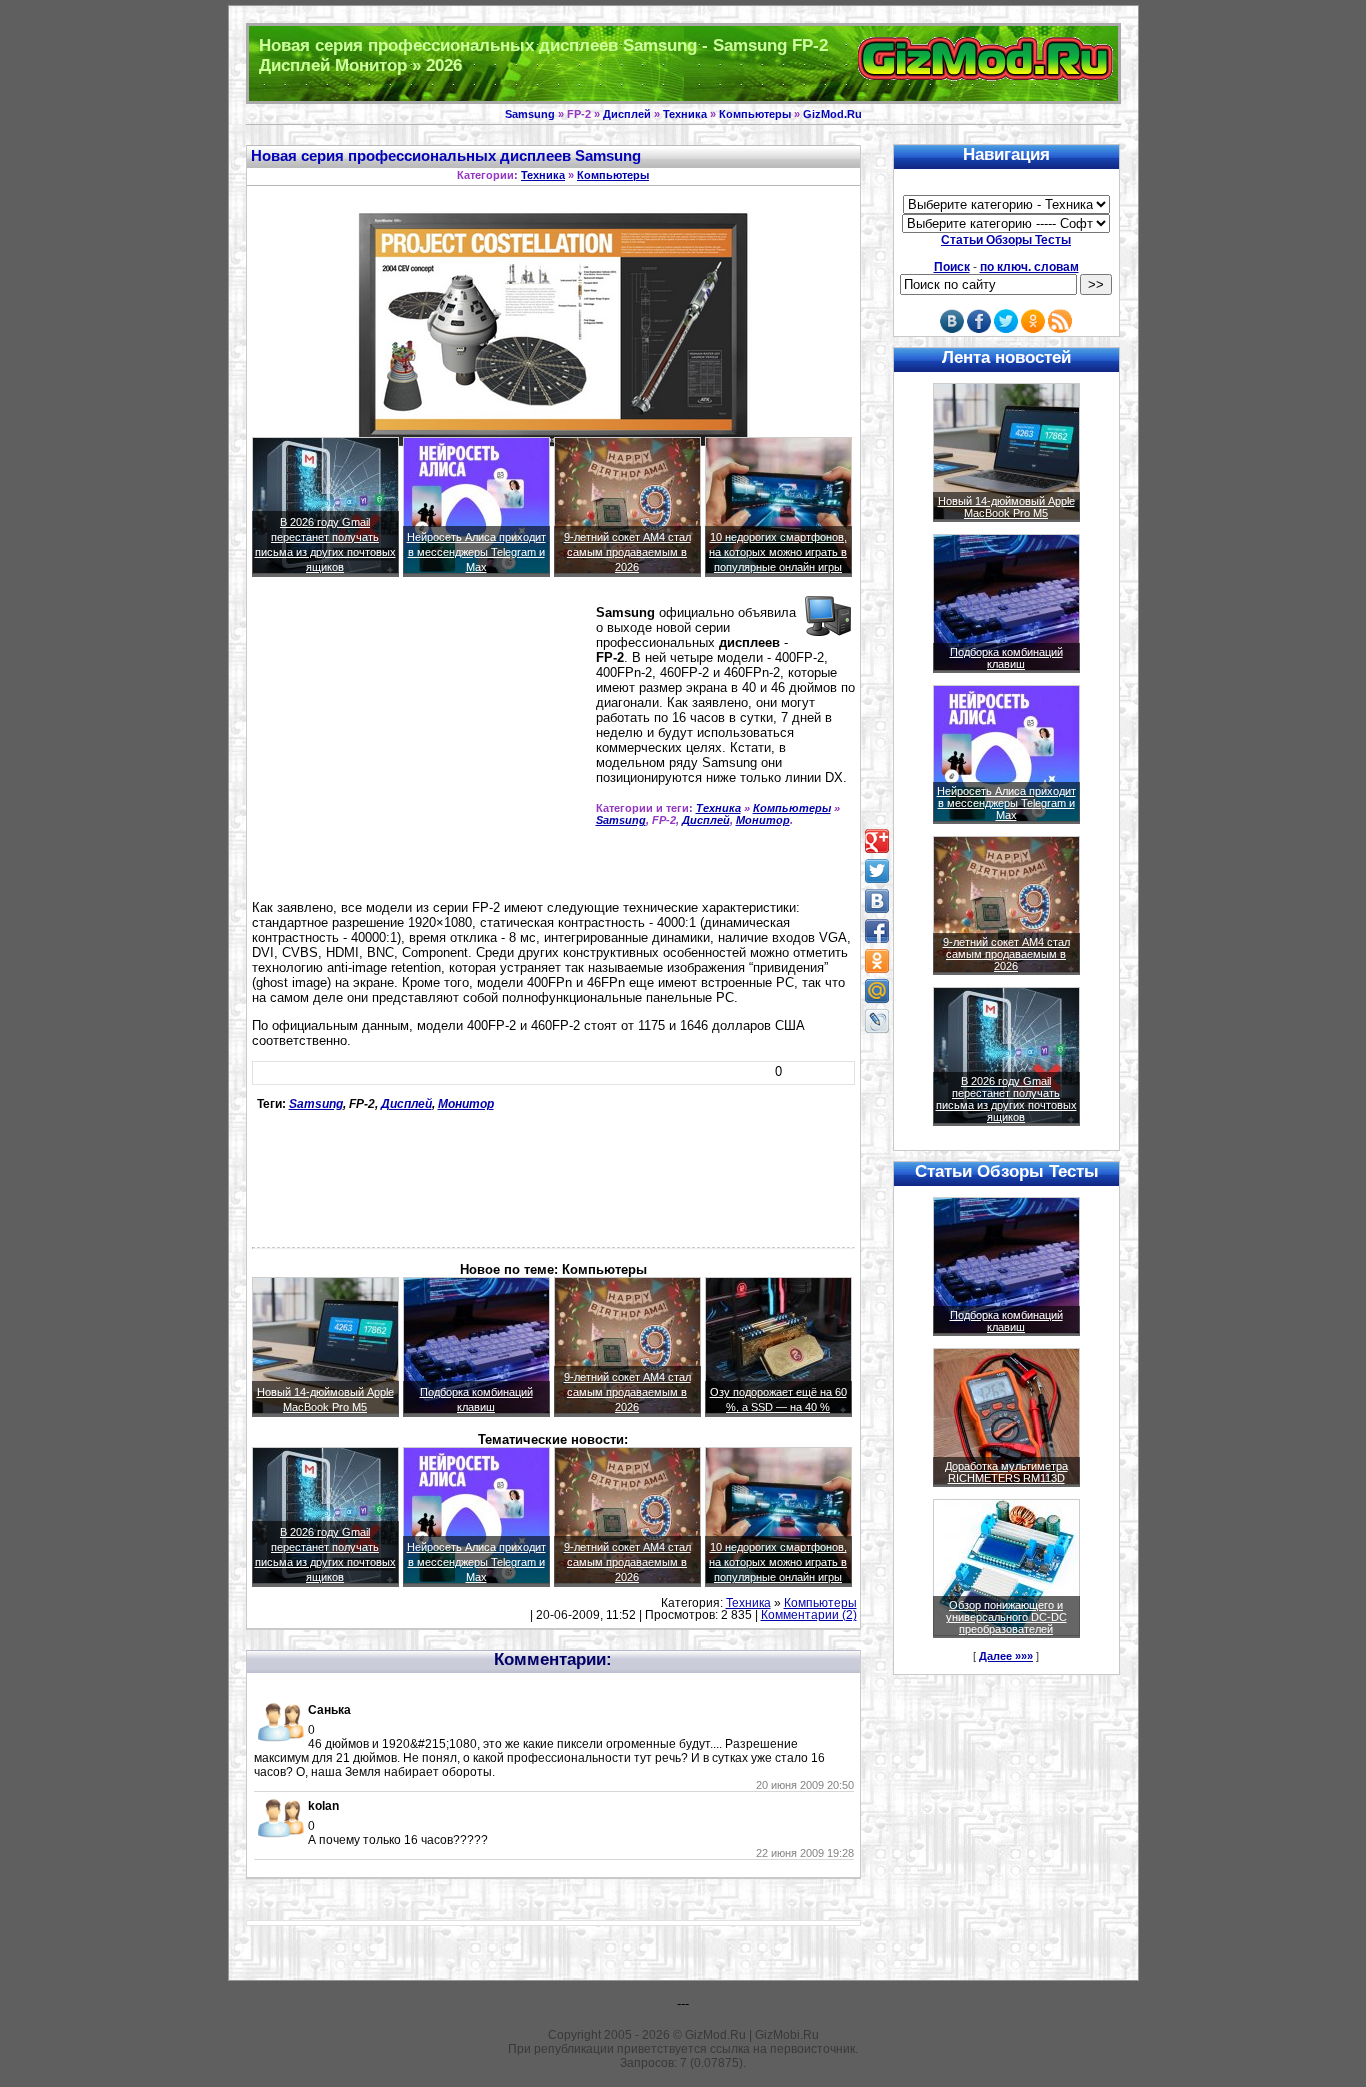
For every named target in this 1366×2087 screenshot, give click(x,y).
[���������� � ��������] (877, 901)
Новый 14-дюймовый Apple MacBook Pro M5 (1006, 507)
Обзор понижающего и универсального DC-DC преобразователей (1006, 1617)
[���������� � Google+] (877, 841)
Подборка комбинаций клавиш (1006, 658)
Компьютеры (755, 114)
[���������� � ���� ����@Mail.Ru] (877, 991)
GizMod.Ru (832, 114)
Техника (685, 114)
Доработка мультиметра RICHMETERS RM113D (1006, 1472)
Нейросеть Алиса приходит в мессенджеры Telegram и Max (476, 552)
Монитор (763, 820)
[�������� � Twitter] (877, 871)
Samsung (530, 114)
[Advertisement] (420, 747)
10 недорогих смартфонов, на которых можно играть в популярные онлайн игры (778, 552)
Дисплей (627, 114)
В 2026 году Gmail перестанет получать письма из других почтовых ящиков (1006, 1099)
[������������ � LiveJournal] (877, 1021)
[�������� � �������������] (877, 961)
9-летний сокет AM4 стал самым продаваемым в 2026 (627, 552)
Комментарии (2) (809, 1615)
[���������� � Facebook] (877, 931)
